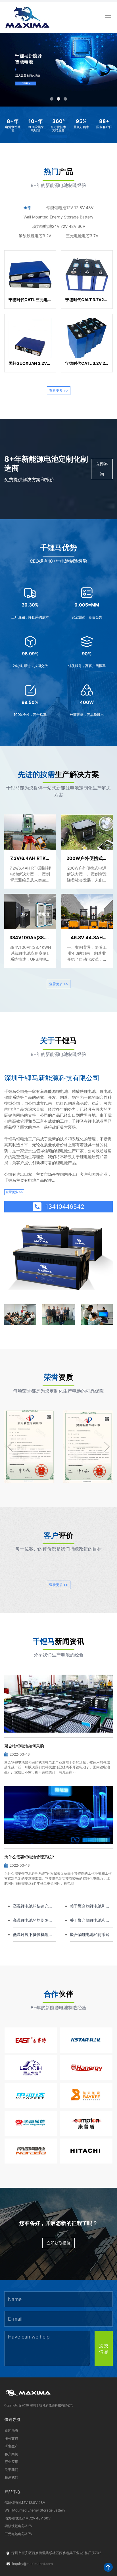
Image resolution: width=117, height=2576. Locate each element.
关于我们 (11, 2470)
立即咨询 (102, 469)
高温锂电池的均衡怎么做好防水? (33, 1920)
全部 (28, 208)
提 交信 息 (104, 2348)
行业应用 (11, 2462)
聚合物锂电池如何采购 (90, 1934)
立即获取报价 (58, 2243)
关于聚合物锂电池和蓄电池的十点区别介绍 (90, 1920)
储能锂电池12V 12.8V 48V (70, 208)
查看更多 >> (59, 390)
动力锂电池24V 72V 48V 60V (59, 226)
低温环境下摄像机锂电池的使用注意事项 (33, 1935)
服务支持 (11, 2438)
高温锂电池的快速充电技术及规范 (33, 1906)
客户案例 (11, 2454)
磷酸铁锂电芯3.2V (35, 236)
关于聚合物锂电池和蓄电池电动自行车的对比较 (90, 1906)
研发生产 (11, 2446)
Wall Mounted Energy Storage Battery (58, 217)
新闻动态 (11, 2430)
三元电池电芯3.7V (82, 236)
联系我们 (11, 2477)
